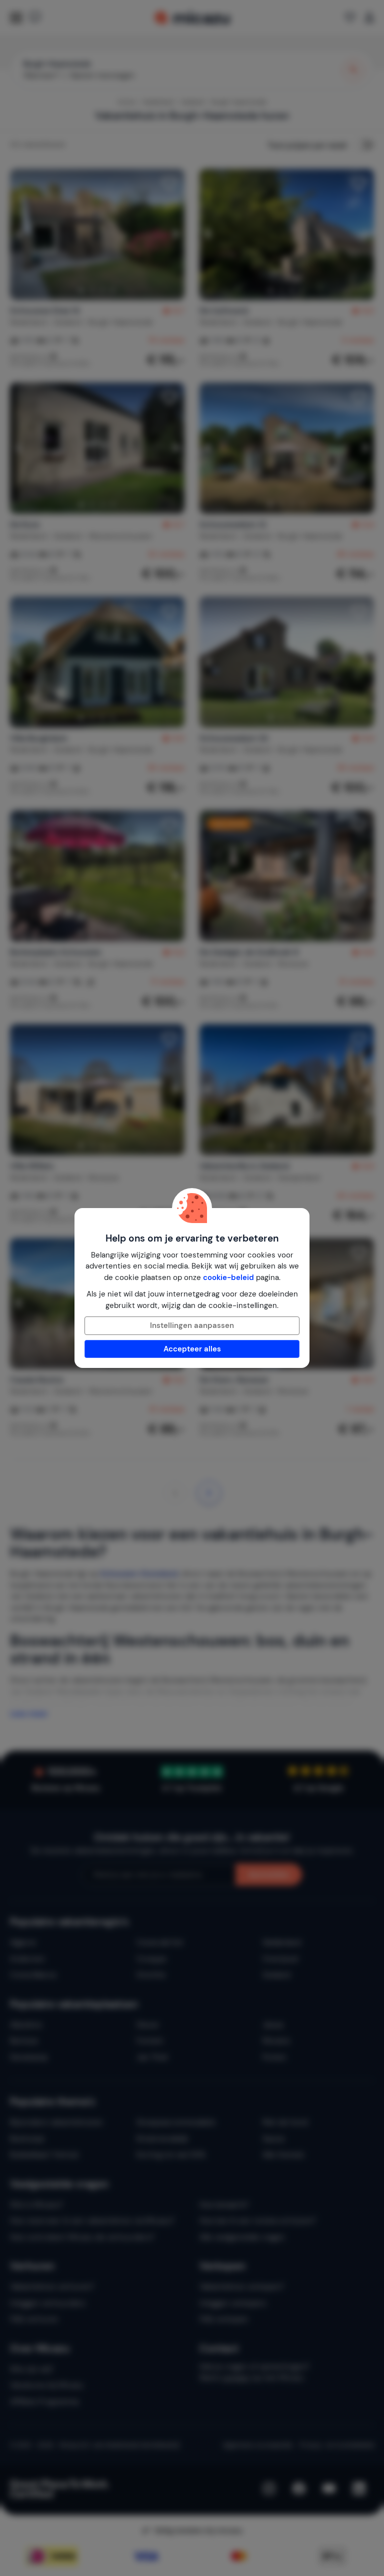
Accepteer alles (192, 1349)
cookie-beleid (228, 1278)
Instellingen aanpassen (192, 1325)
